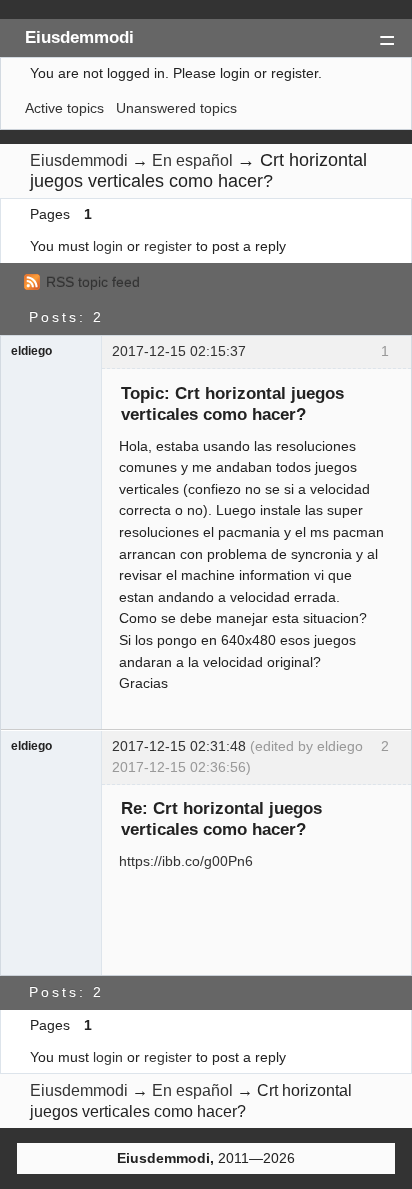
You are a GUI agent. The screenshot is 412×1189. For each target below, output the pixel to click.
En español (192, 160)
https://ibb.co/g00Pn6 (186, 861)
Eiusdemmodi (79, 37)
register (168, 246)
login (108, 246)
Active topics (64, 108)
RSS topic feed (93, 282)
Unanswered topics (176, 108)
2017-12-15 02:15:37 (179, 351)
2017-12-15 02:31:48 (179, 746)
